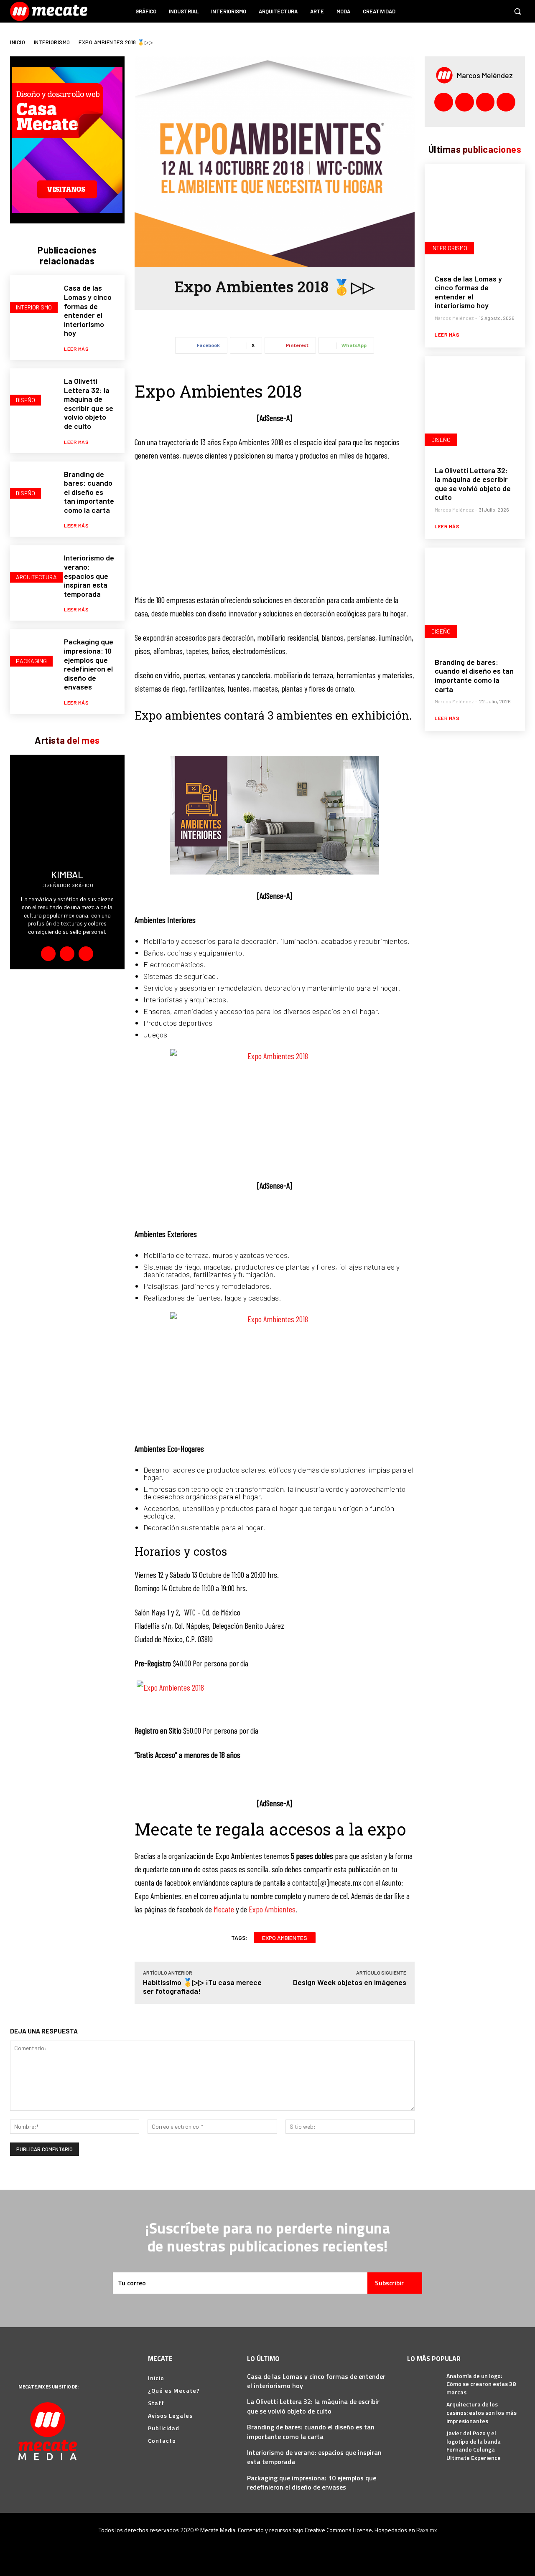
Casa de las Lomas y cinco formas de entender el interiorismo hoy (88, 310)
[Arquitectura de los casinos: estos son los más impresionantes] (424, 2411)
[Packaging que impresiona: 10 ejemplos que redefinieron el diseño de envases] (33, 652)
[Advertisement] (275, 531)
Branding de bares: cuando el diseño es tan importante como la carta (89, 492)
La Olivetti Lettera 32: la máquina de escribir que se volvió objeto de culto (89, 403)
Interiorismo (52, 42)
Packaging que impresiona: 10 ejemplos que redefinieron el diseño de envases (89, 664)
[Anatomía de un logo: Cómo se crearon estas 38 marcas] (424, 2382)
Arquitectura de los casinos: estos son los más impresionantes (481, 2412)
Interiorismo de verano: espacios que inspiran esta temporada (89, 576)
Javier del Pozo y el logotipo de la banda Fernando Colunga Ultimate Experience (474, 2445)
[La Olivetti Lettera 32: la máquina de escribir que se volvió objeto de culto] (33, 391)
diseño (25, 400)
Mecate (224, 1909)
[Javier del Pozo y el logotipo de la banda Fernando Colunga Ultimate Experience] (424, 2439)
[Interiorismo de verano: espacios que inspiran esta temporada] (33, 568)
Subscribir (389, 2283)
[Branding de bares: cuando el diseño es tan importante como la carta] (33, 484)
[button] (517, 11)
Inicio (18, 42)
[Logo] (50, 11)
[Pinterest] (483, 11)
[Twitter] (499, 11)
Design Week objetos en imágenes (350, 1982)
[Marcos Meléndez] (446, 75)
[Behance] (48, 954)
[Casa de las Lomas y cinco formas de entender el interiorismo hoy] (33, 298)
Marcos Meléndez (485, 75)
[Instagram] (467, 11)
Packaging (31, 661)
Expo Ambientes (272, 1909)
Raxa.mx (427, 2530)
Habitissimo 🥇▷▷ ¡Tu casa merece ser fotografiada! (202, 1987)
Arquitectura (36, 577)
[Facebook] (451, 11)
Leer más (76, 349)
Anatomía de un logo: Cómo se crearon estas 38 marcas (481, 2384)
